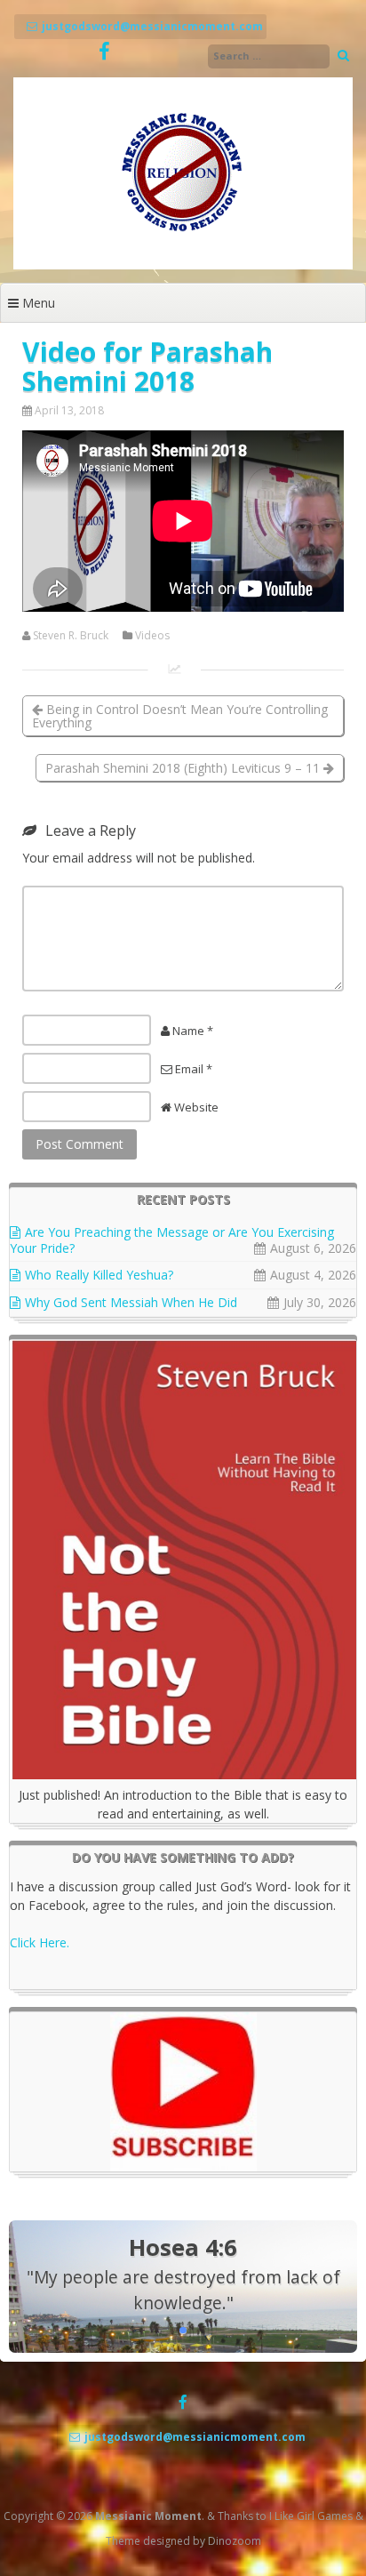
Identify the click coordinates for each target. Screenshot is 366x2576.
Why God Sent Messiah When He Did (131, 1302)
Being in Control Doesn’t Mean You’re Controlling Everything (180, 716)
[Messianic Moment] (183, 265)
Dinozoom (235, 2541)
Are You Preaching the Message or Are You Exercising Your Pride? (172, 1240)
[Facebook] (104, 52)
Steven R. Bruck (71, 636)
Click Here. (40, 1942)
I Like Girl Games (311, 2516)
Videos (152, 636)
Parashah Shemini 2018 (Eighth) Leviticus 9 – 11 (184, 768)
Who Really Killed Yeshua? (99, 1275)
